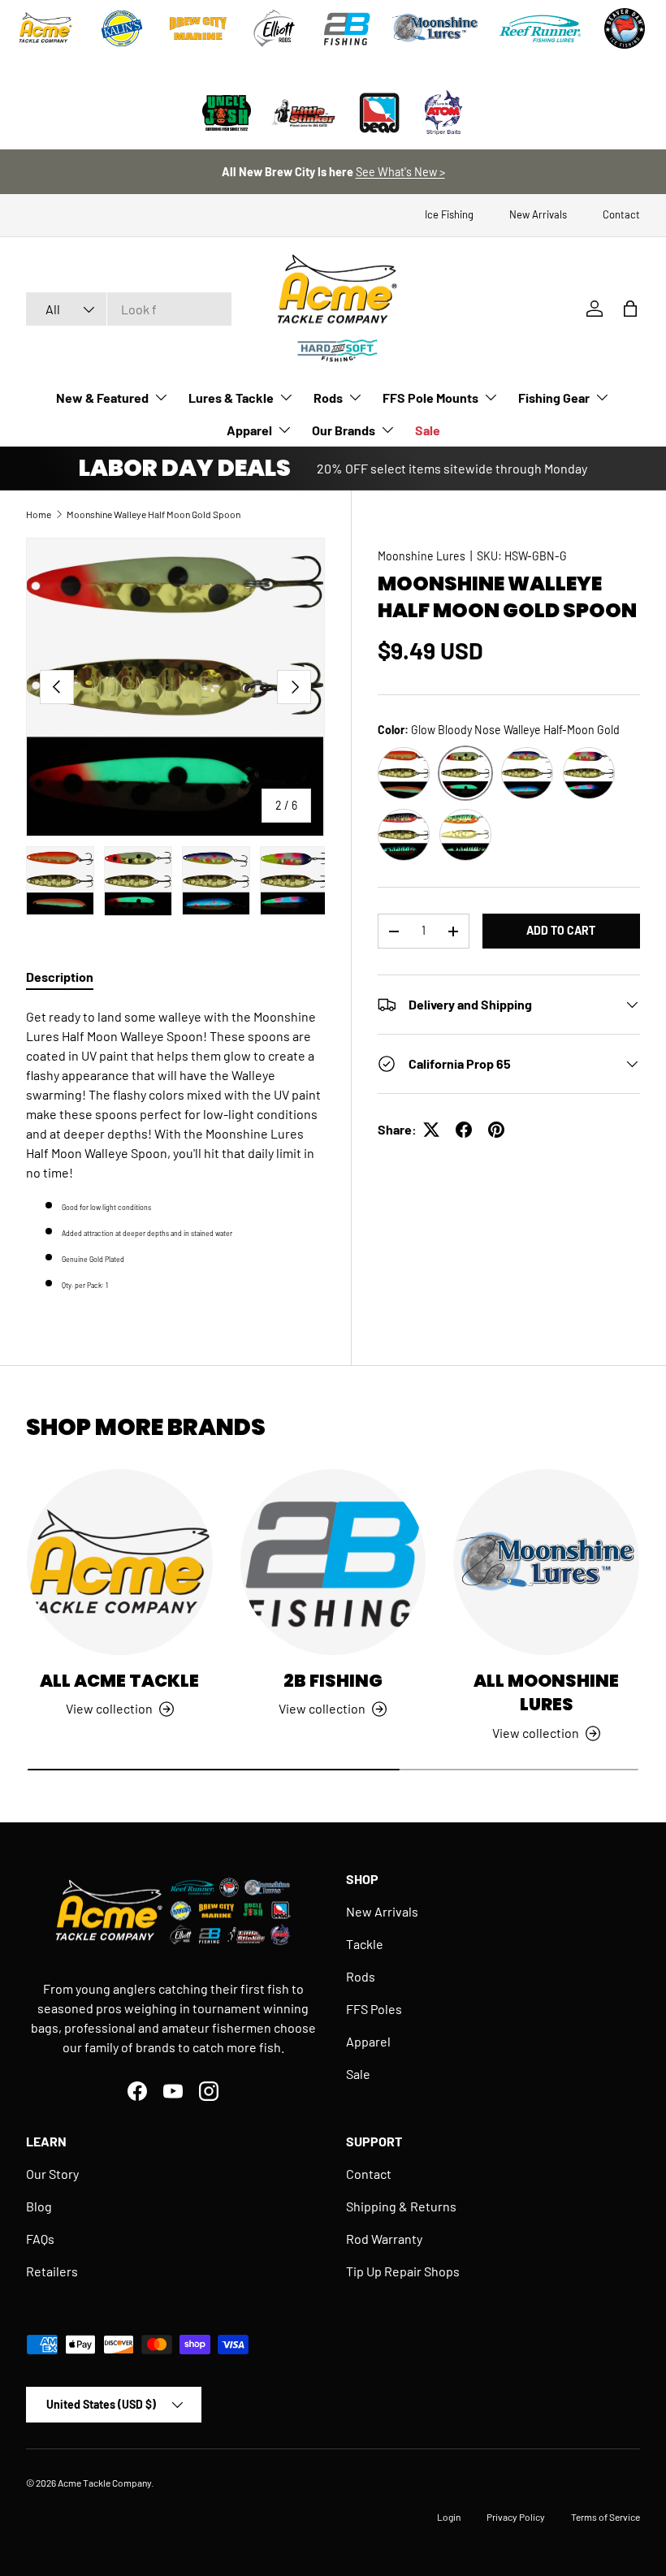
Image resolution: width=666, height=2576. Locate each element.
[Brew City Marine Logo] (198, 28)
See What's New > (400, 172)
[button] (630, 309)
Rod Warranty (384, 2239)
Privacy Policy (516, 2517)
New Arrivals (538, 214)
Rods (361, 1976)
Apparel (368, 2041)
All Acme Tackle (119, 1681)
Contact (621, 214)
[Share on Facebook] (464, 1130)
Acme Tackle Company (104, 2483)
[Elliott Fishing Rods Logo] (275, 28)
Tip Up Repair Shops (403, 2271)
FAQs (40, 2239)
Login (449, 2517)
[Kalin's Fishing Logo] (122, 28)
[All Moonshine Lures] (546, 1562)
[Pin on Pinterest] (496, 1130)
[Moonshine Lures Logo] (435, 28)
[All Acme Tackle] (120, 1562)
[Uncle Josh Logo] (227, 113)
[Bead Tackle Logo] (379, 113)
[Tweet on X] (431, 1130)
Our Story (52, 2174)
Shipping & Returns (401, 2206)
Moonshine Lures (422, 556)
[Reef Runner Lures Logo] (540, 28)
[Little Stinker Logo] (303, 113)
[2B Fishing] (333, 1562)
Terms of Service (605, 2517)
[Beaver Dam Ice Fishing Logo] (625, 28)
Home (39, 514)
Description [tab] (60, 977)
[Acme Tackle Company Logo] (45, 28)
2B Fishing (333, 1681)
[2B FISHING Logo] (347, 28)
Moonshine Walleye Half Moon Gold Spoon (154, 514)
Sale (428, 430)
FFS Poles (374, 2009)
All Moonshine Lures (546, 1693)
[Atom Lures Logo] (443, 113)
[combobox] (129, 309)
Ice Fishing (449, 214)
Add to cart (561, 930)
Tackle (365, 1944)
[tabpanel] (175, 1150)
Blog (39, 2206)
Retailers (52, 2271)
